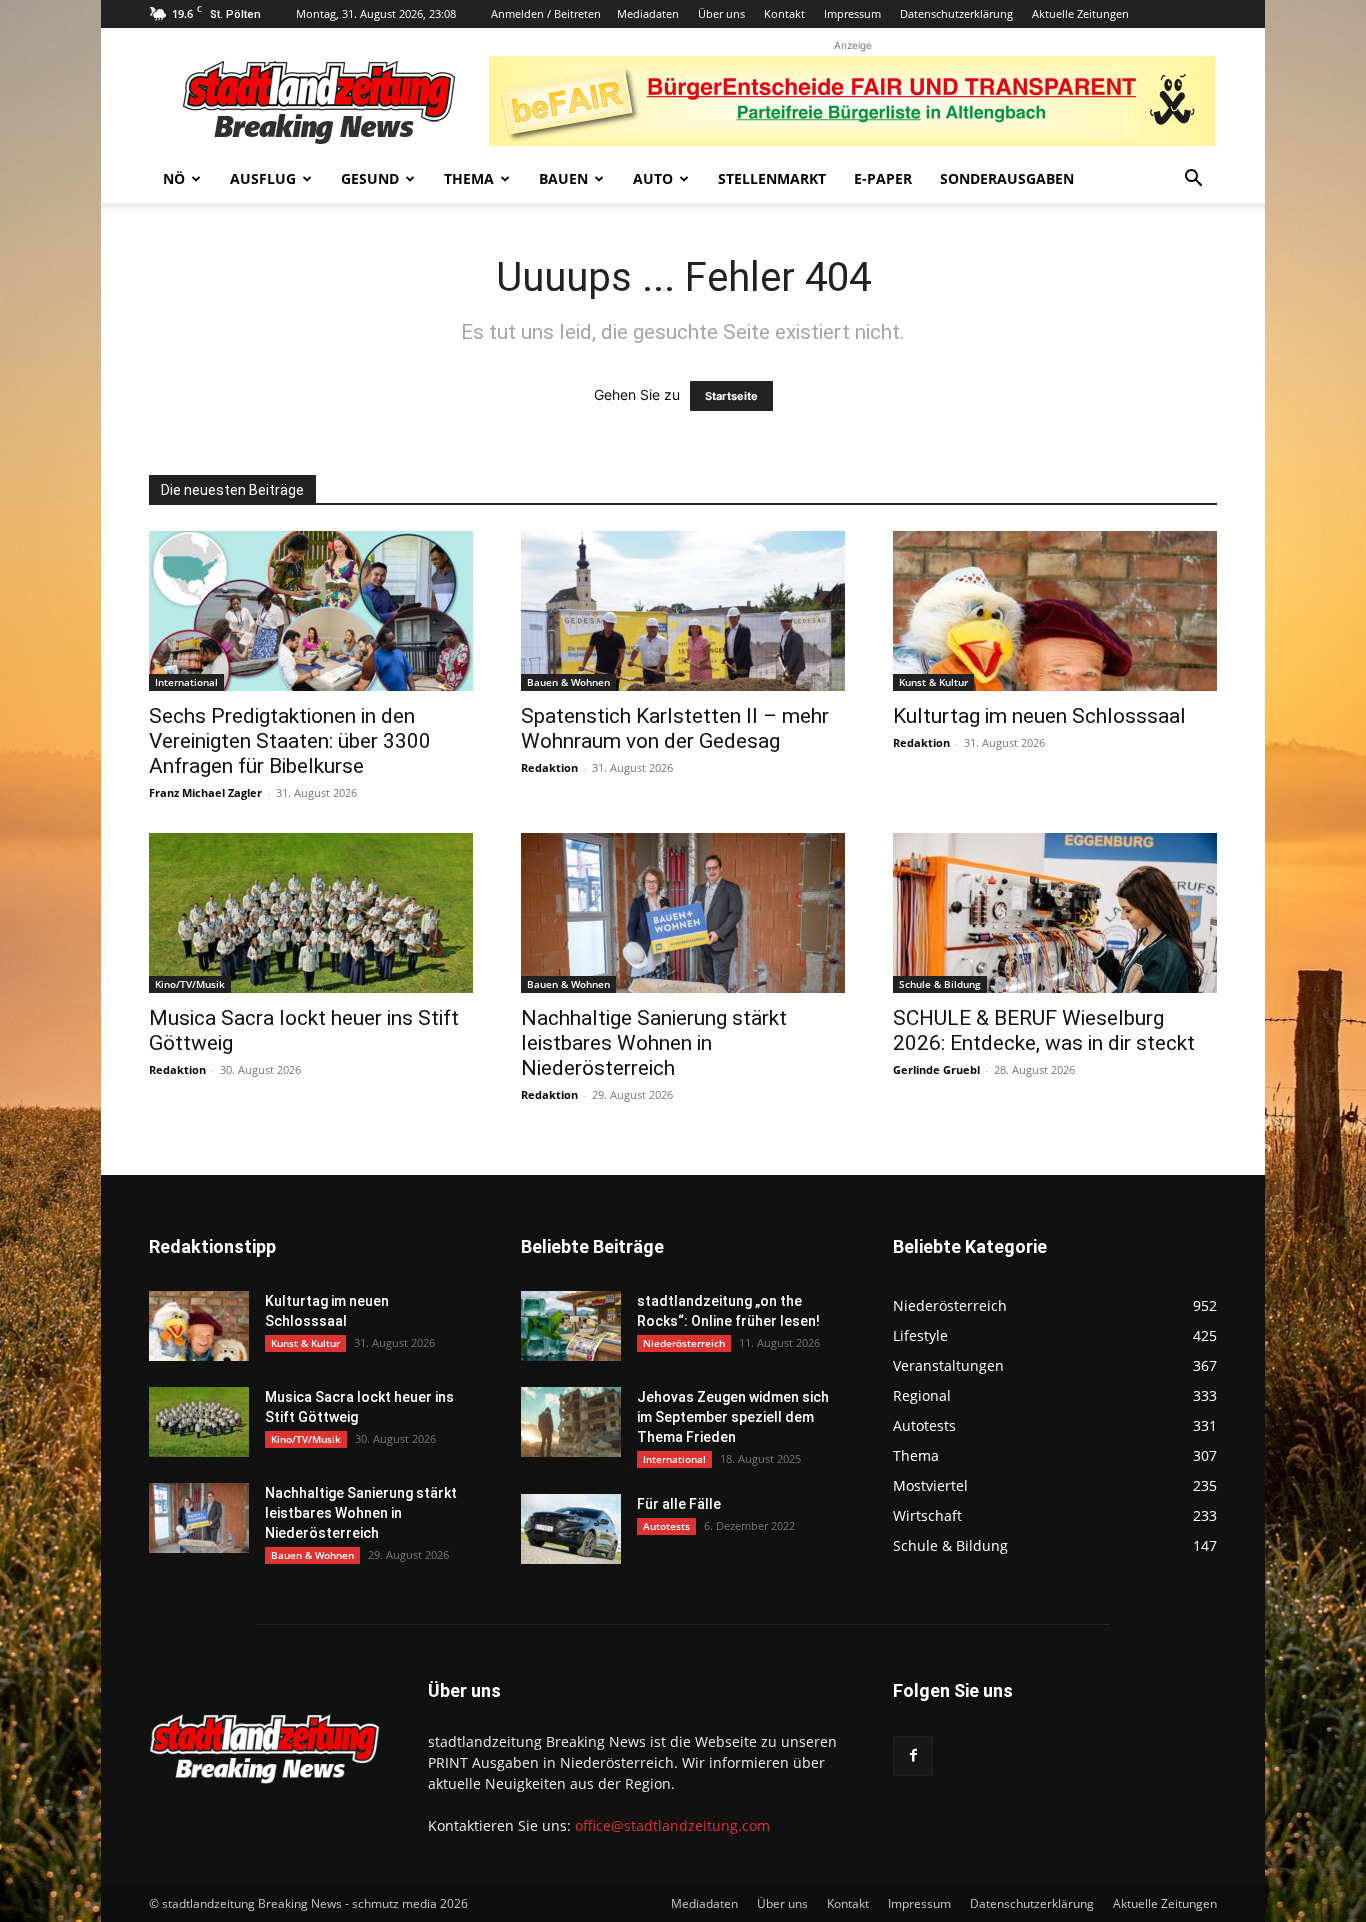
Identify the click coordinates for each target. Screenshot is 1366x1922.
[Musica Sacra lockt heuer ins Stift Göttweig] (311, 913)
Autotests (666, 1526)
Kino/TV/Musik (190, 984)
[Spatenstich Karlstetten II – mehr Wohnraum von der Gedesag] (683, 611)
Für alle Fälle (679, 1504)
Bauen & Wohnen (568, 682)
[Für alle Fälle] (571, 1529)
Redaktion (549, 767)
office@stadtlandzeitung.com (672, 1825)
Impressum (852, 13)
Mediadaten (648, 13)
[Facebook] (913, 1756)
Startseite (731, 396)
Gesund (370, 178)
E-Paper (883, 178)
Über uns (721, 13)
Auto (653, 178)
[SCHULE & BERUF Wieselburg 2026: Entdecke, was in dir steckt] (1055, 913)
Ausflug (263, 178)
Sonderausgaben (1007, 178)
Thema (469, 178)
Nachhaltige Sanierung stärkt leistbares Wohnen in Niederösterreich (654, 1043)
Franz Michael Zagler (205, 792)
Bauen (563, 178)
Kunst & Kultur (933, 682)
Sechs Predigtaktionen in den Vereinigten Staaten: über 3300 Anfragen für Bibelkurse (290, 741)
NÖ (174, 178)
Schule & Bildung (940, 984)
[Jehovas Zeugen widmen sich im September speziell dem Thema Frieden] (571, 1422)
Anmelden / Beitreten (546, 13)
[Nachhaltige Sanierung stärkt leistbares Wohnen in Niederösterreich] (683, 913)
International (186, 682)
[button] (1193, 180)
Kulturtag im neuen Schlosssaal (1039, 716)
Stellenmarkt (772, 178)
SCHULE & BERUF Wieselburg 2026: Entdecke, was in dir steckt (1044, 1030)
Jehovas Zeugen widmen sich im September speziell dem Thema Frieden (733, 1417)
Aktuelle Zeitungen (1080, 13)
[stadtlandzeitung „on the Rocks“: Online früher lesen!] (571, 1326)
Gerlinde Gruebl (936, 1069)
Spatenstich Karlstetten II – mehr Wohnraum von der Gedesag (675, 728)
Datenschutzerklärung (956, 13)
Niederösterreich (684, 1343)
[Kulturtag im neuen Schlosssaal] (1055, 611)
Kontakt (784, 13)
